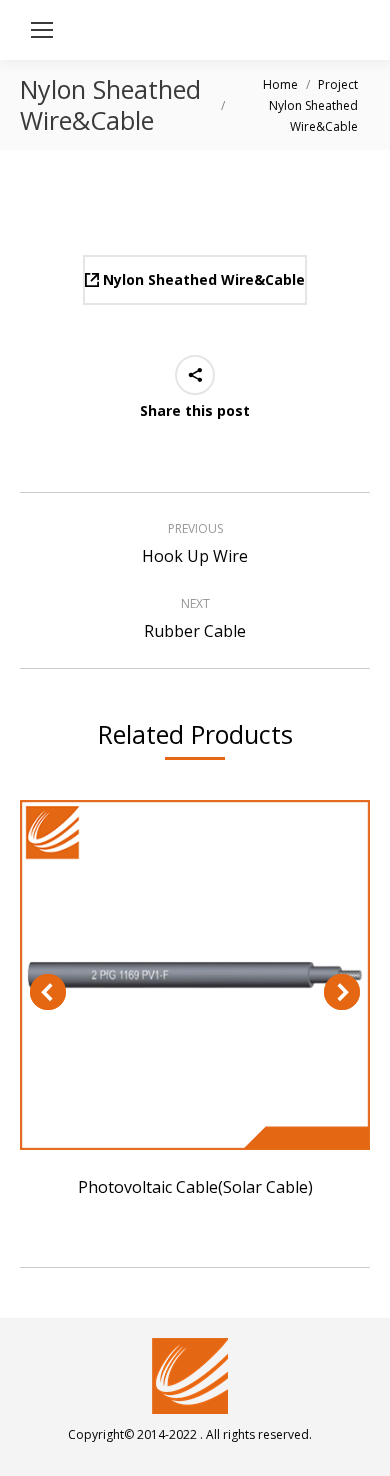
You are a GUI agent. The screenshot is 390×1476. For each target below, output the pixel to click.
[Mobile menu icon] (42, 30)
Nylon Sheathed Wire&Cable (202, 279)
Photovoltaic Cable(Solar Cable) (195, 975)
